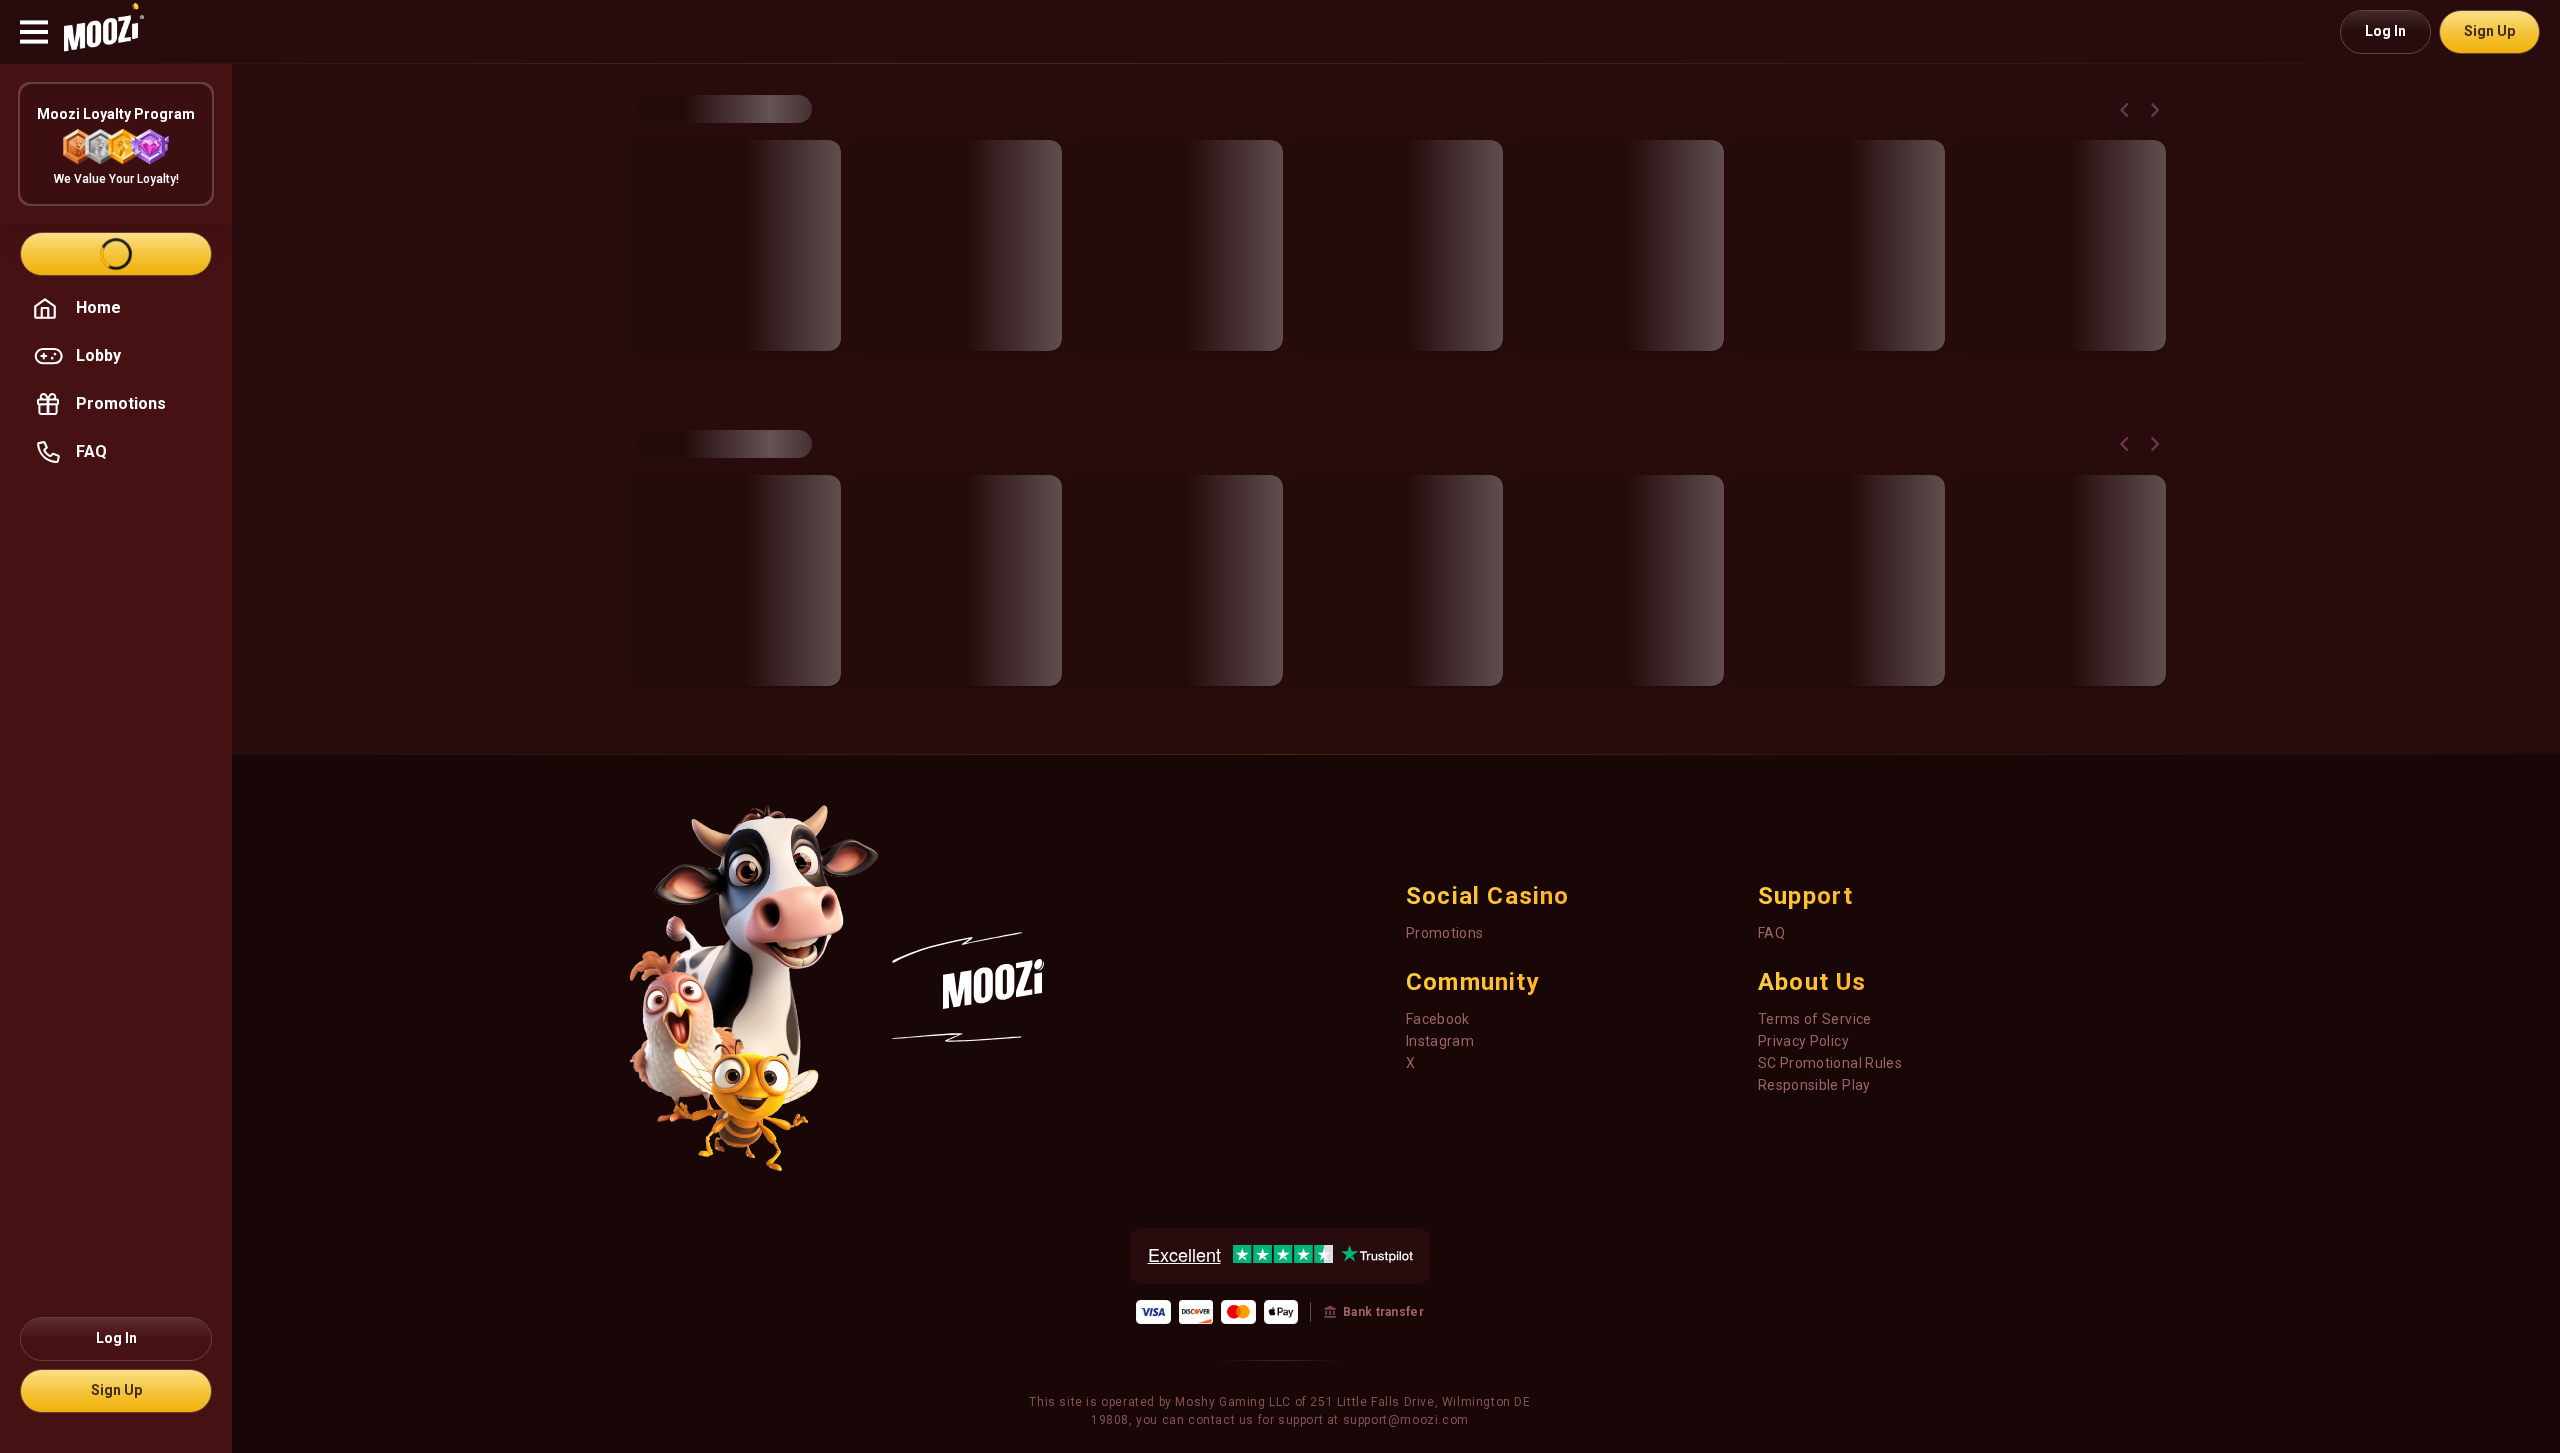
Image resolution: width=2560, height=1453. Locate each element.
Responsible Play (1814, 1085)
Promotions (1445, 933)
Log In (2385, 31)
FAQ (1771, 933)
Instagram (1440, 1041)
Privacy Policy (1803, 1041)
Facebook (1438, 1019)
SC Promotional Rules (1830, 1063)
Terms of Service (1815, 1019)
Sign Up (2489, 31)
